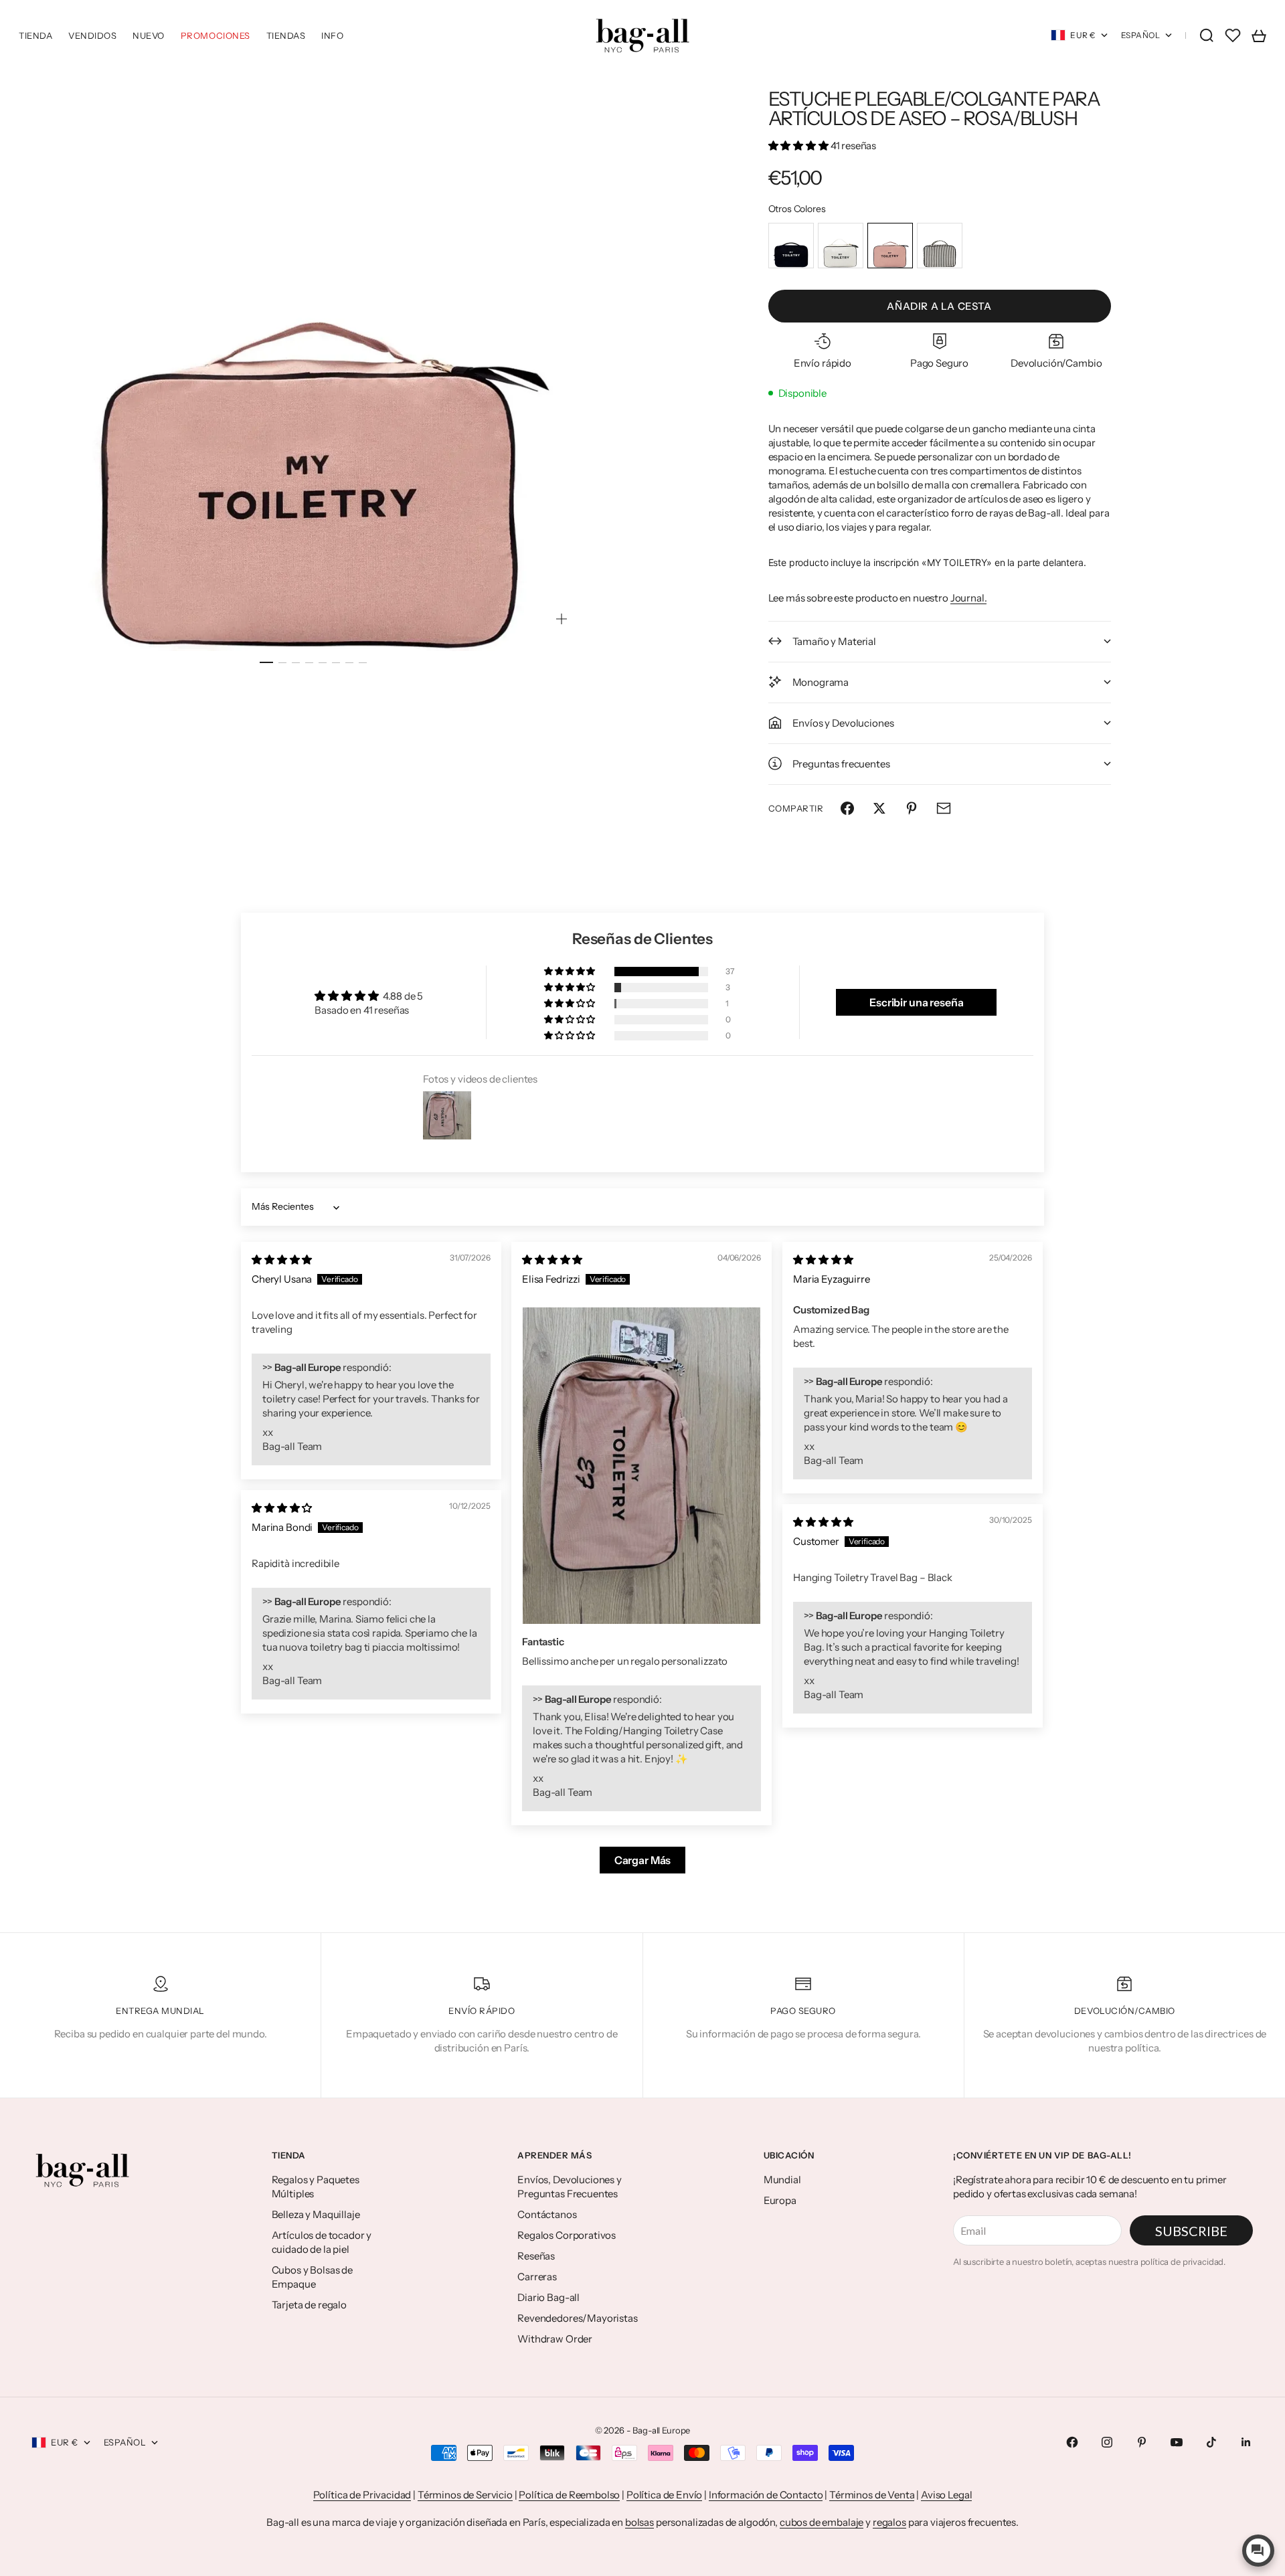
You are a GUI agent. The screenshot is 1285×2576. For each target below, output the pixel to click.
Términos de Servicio (465, 2495)
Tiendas (286, 35)
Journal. (969, 598)
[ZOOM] (562, 619)
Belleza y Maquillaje (316, 2214)
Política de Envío (664, 2495)
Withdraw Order (555, 2339)
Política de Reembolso (569, 2495)
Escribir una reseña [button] (916, 1002)
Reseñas (536, 2256)
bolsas (639, 2522)
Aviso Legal (946, 2495)
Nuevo (149, 35)
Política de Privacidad (362, 2495)
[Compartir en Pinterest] (912, 808)
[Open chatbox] (1258, 2551)
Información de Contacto (766, 2495)
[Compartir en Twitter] (879, 808)
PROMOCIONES (216, 35)
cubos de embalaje (822, 2522)
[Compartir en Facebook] (847, 808)
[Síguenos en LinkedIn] (1246, 2442)
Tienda (35, 35)
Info (332, 35)
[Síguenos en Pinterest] (1142, 2442)
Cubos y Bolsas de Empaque (312, 2277)
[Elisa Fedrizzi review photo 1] (641, 1466)
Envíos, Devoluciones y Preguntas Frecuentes (570, 2187)
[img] (282, 1260)
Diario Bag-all (548, 2297)
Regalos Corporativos (567, 2235)
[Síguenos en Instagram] (1107, 2442)
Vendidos (92, 35)
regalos (889, 2522)
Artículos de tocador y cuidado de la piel (322, 2242)
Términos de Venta (872, 2495)
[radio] (791, 246)
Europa (780, 2200)
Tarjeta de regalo (309, 2305)
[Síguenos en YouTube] (1177, 2442)
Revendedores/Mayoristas (578, 2318)
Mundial (782, 2180)
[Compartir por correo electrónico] (944, 808)
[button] (799, 146)
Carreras (537, 2277)
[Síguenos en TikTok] (1211, 2442)
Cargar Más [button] (643, 1860)
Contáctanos (547, 2214)
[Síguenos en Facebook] (1072, 2442)
